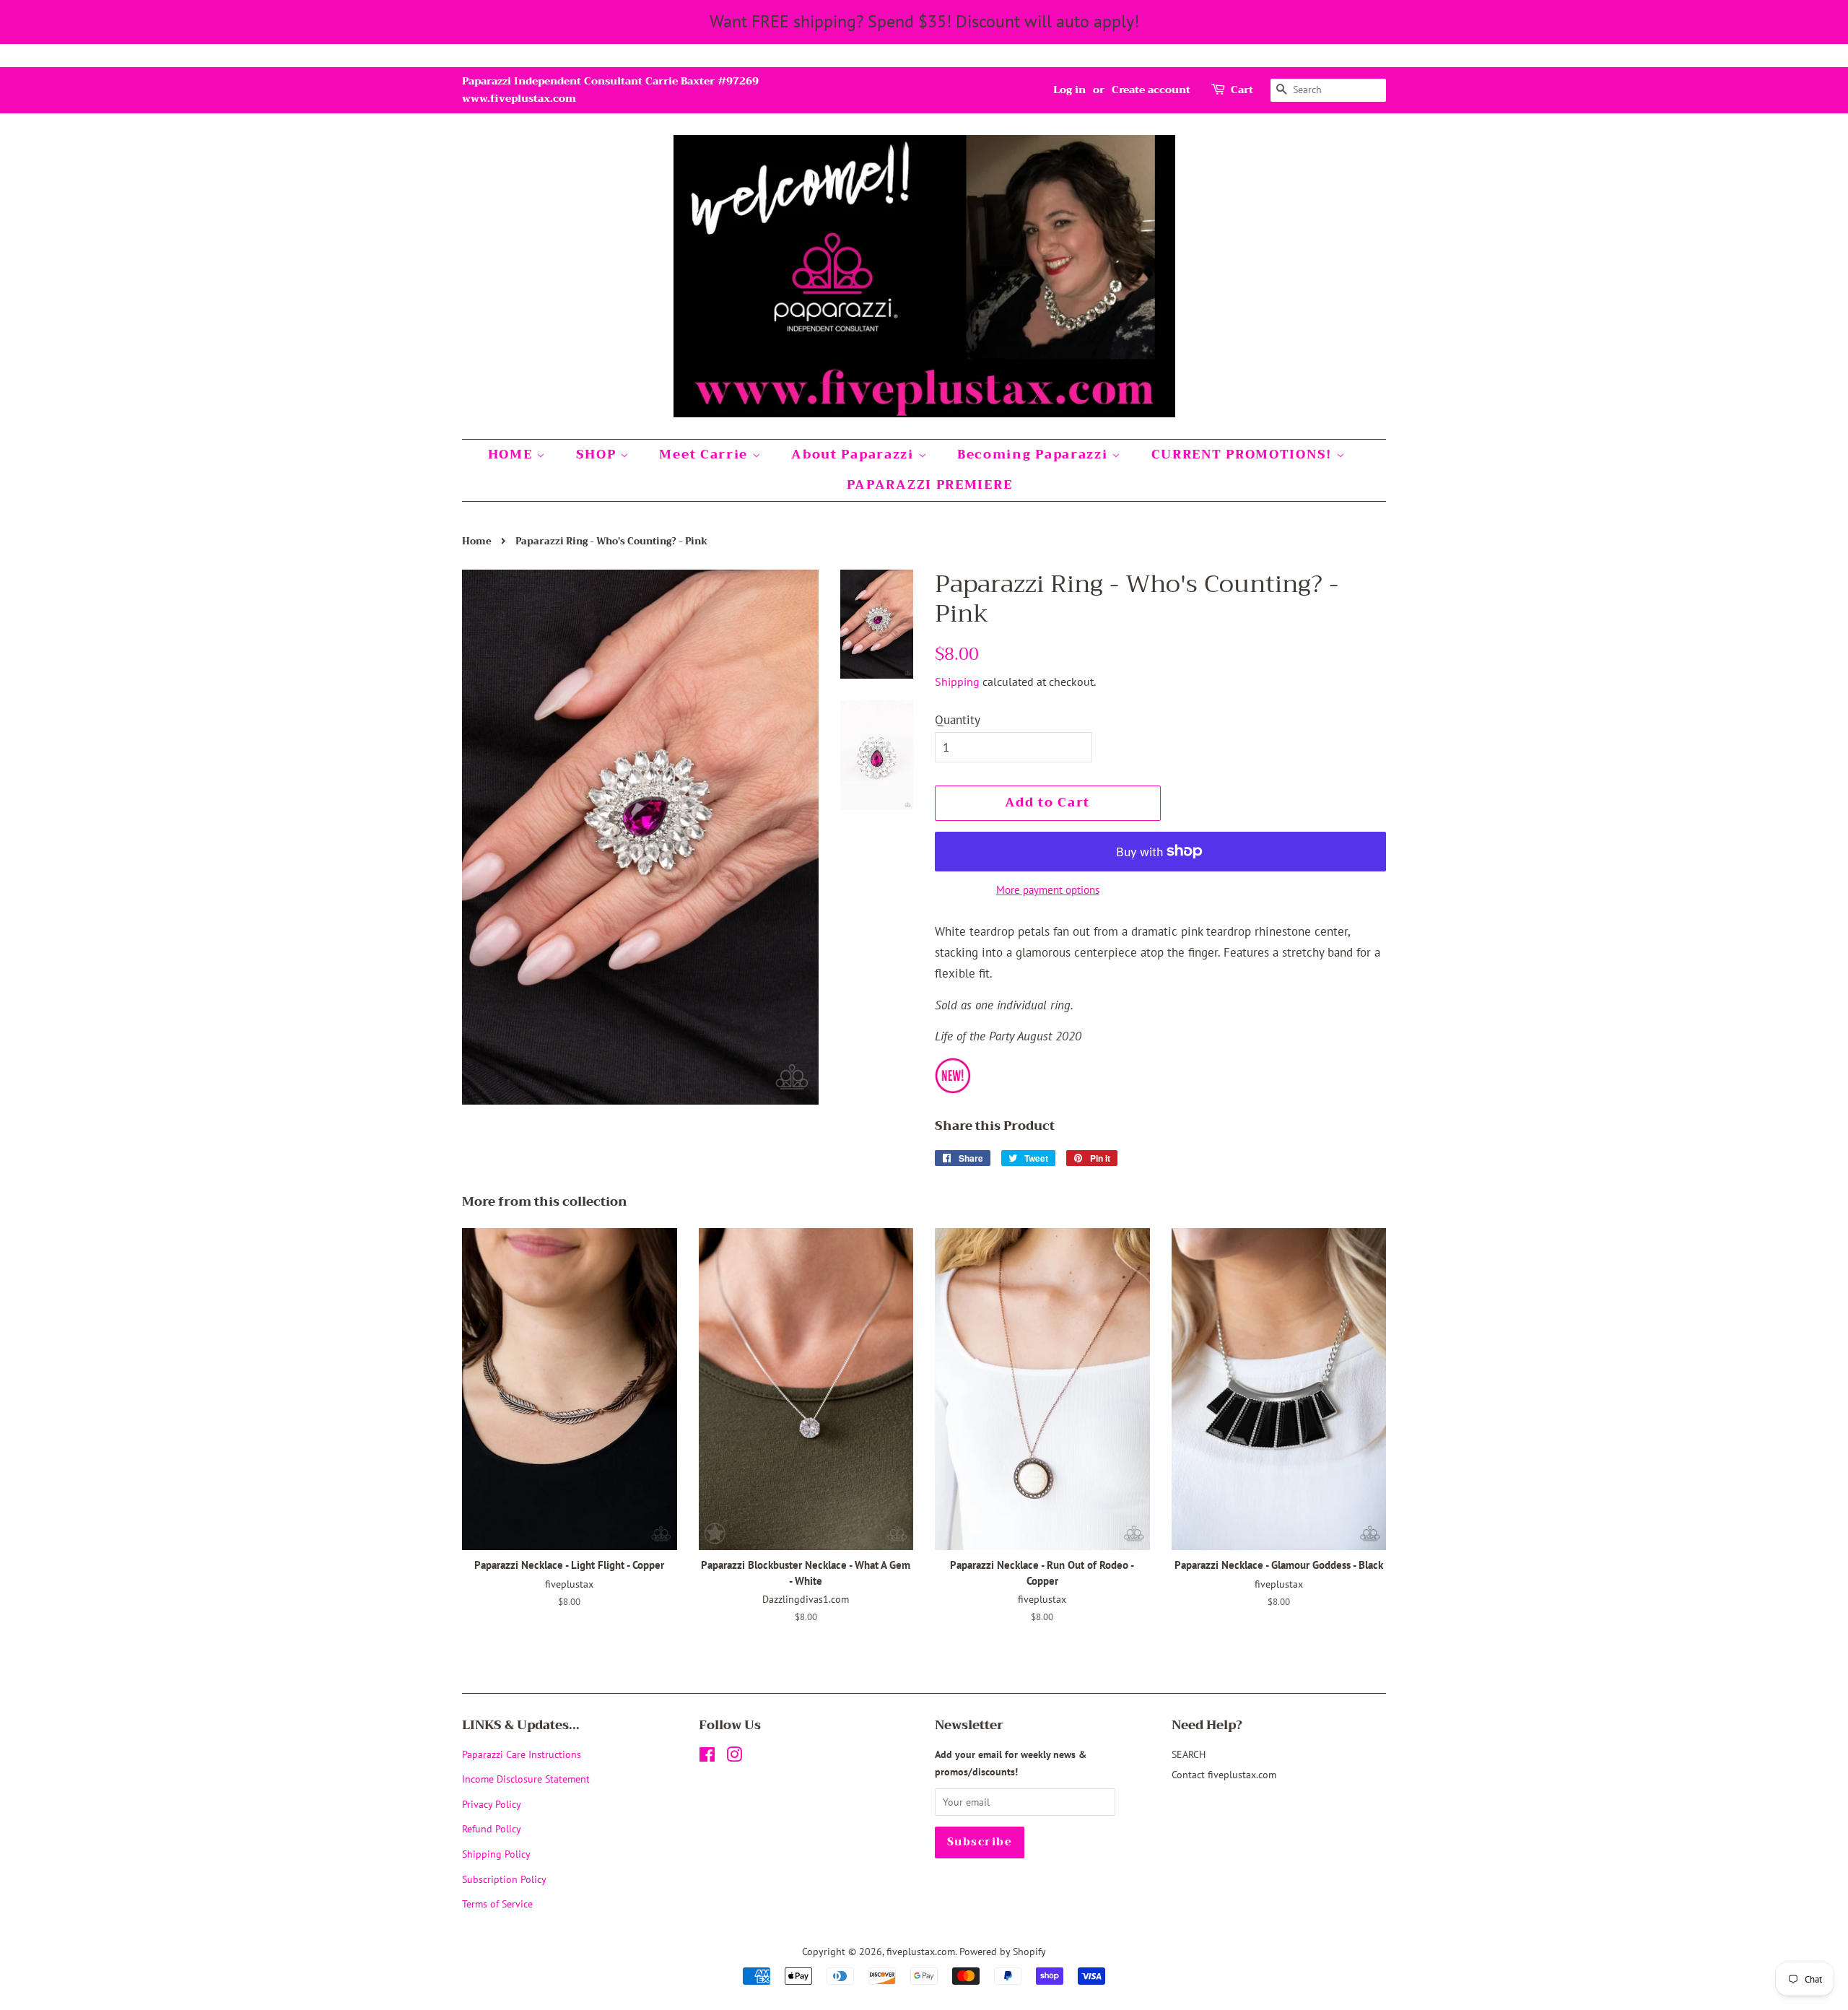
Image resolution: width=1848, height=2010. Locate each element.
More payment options (1048, 890)
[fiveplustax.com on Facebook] (707, 1757)
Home (477, 541)
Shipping (957, 682)
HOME (513, 454)
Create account (1151, 90)
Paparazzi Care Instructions (522, 1754)
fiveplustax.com (921, 1951)
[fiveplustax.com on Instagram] (734, 1757)
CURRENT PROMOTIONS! (1244, 454)
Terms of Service (497, 1904)
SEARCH (1189, 1754)
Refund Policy (492, 1828)
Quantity (958, 720)
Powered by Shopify (1003, 1951)
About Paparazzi (854, 454)
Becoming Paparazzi (1034, 454)
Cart (1242, 90)
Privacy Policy (492, 1804)
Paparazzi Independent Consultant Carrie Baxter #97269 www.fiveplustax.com (610, 90)
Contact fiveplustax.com (1224, 1774)
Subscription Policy (504, 1879)
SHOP (598, 454)
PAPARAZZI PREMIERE (930, 485)
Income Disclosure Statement (527, 1779)
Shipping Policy (496, 1854)
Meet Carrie (705, 454)
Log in (1069, 90)
